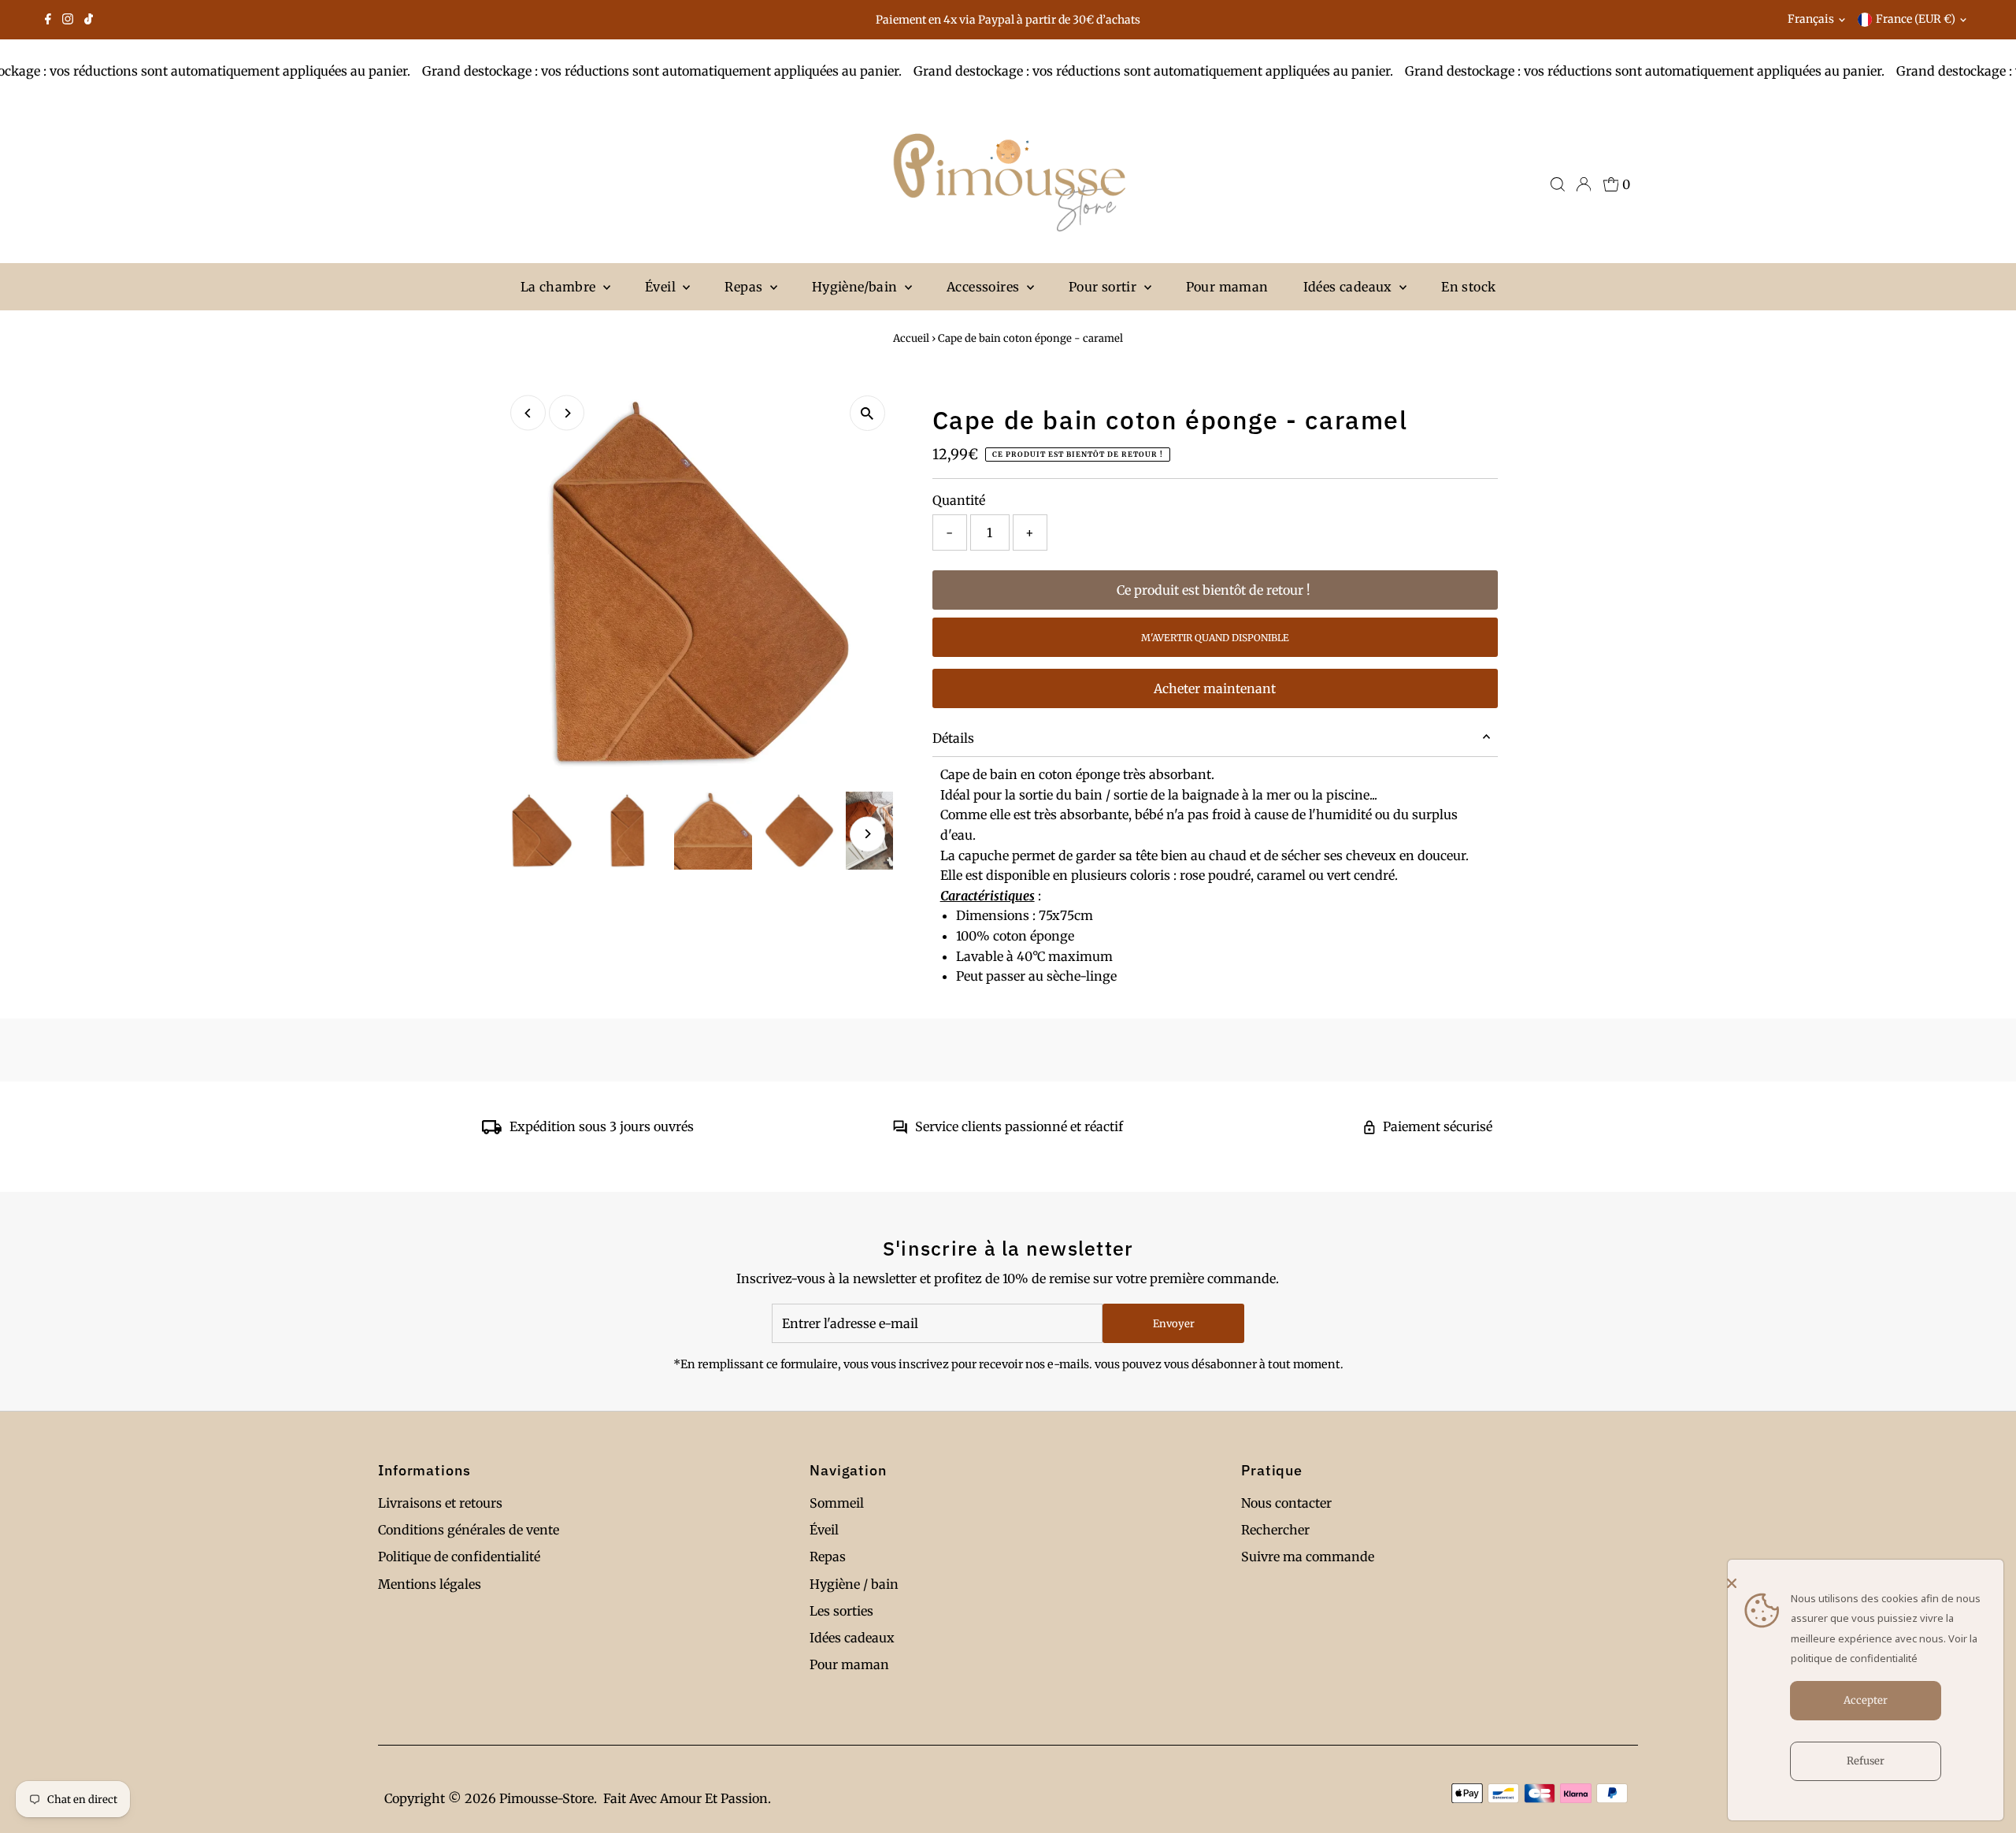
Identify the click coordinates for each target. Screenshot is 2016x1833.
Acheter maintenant (1215, 688)
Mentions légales (430, 1584)
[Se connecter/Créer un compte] (1584, 184)
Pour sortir (1104, 287)
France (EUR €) (1916, 19)
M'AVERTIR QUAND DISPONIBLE (1215, 638)
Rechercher (1275, 1530)
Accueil (911, 338)
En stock (1468, 287)
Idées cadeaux (1350, 287)
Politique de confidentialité (459, 1557)
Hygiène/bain (856, 287)
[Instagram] (68, 20)
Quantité (959, 500)
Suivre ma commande (1308, 1557)
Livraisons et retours (440, 1503)
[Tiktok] (89, 20)
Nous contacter (1286, 1503)
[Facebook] (48, 20)
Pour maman (1227, 287)
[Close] (1862, 1583)
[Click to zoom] (867, 413)
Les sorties (841, 1611)
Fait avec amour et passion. (687, 1798)
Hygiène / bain (854, 1584)
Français (1811, 19)
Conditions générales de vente (469, 1530)
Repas (745, 287)
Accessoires (985, 287)
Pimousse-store (547, 1798)
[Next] (567, 413)
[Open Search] (1558, 184)
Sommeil (837, 1503)
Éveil (662, 287)
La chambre (560, 287)
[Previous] (528, 413)
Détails (953, 738)
